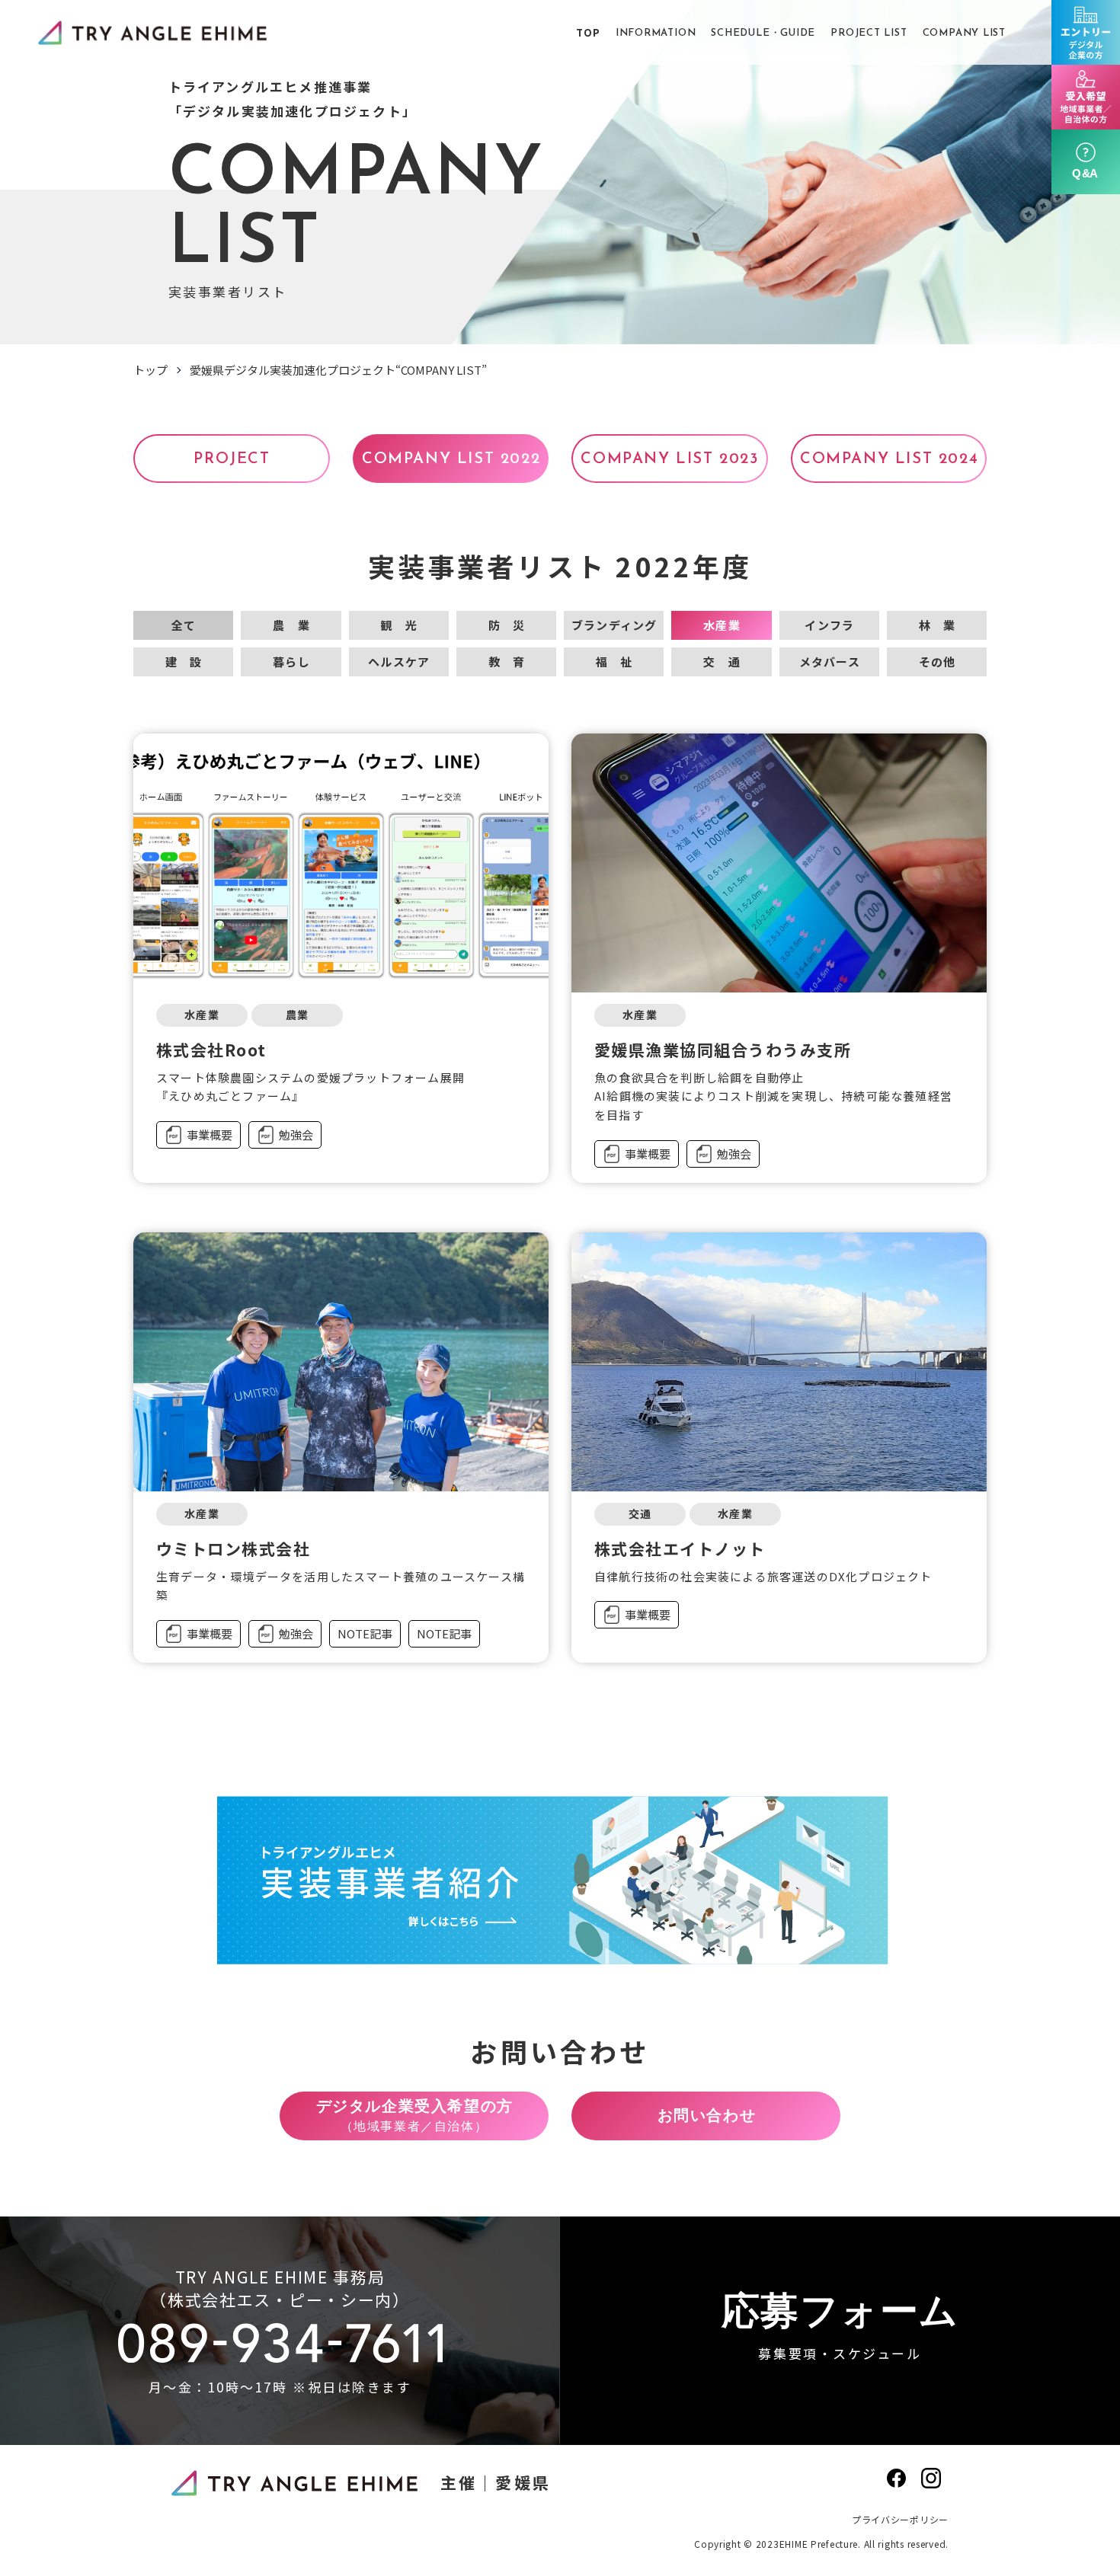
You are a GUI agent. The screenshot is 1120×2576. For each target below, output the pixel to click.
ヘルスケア (399, 662)
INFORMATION (656, 33)
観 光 (399, 625)
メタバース (830, 662)
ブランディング (614, 625)
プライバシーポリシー (900, 2519)
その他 (938, 662)
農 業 (291, 625)
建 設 (184, 662)
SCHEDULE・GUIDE (763, 33)
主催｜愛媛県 (496, 2482)
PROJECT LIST (869, 33)
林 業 (938, 625)
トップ (150, 370)
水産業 (722, 625)
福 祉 (614, 662)
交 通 (722, 662)
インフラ (829, 625)
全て (184, 625)
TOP (588, 32)
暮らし (291, 662)
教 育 (507, 662)
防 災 (507, 625)
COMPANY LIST (964, 33)
